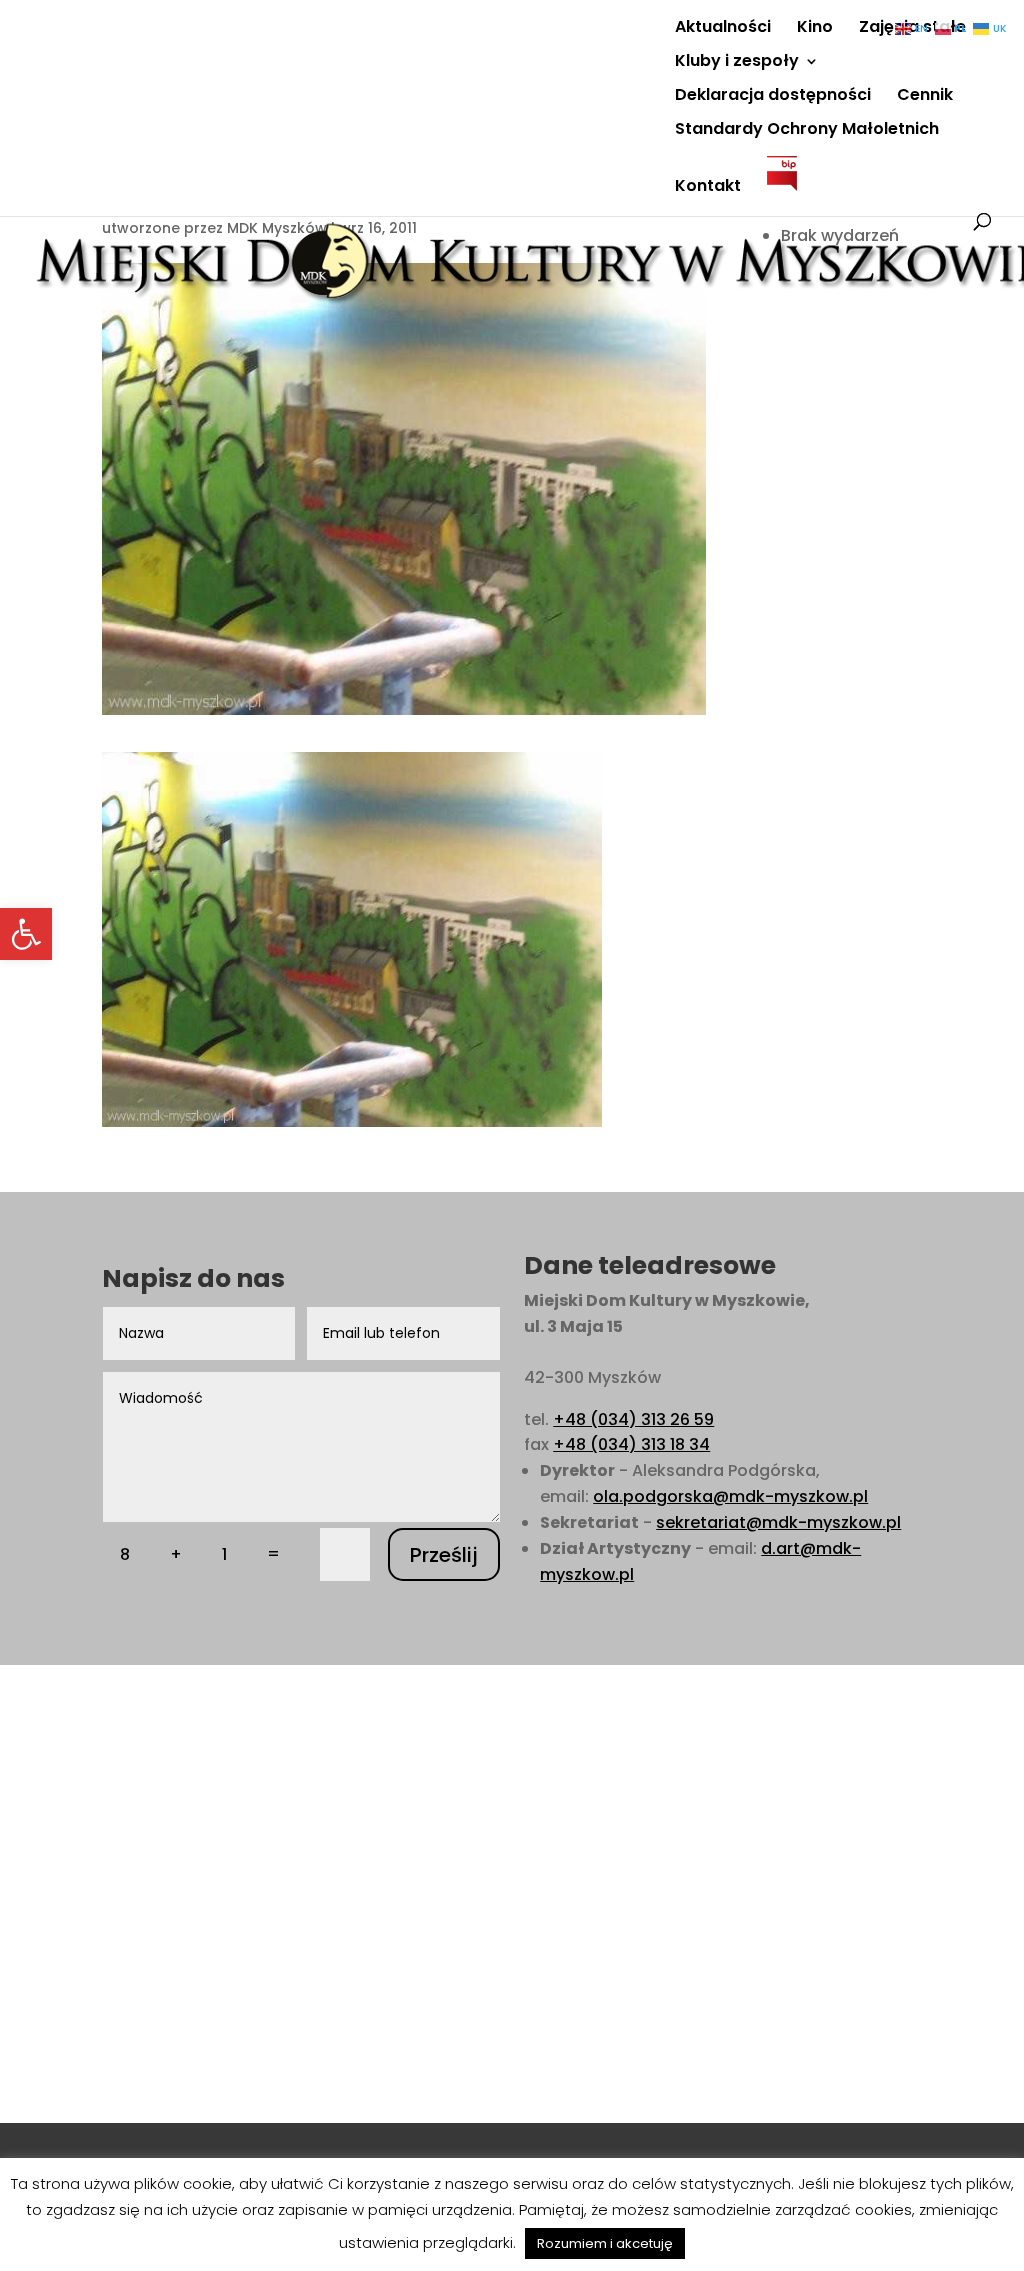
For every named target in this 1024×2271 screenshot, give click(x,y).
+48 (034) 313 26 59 (633, 1419)
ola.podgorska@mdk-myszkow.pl (730, 1496)
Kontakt (708, 188)
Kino (815, 29)
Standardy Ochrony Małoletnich (807, 131)
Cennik (925, 97)
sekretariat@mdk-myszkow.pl (778, 1522)
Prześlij (444, 1555)
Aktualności (723, 29)
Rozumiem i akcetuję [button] (605, 2243)
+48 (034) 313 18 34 (631, 1444)
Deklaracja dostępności (773, 97)
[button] (26, 934)
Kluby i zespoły (737, 63)
